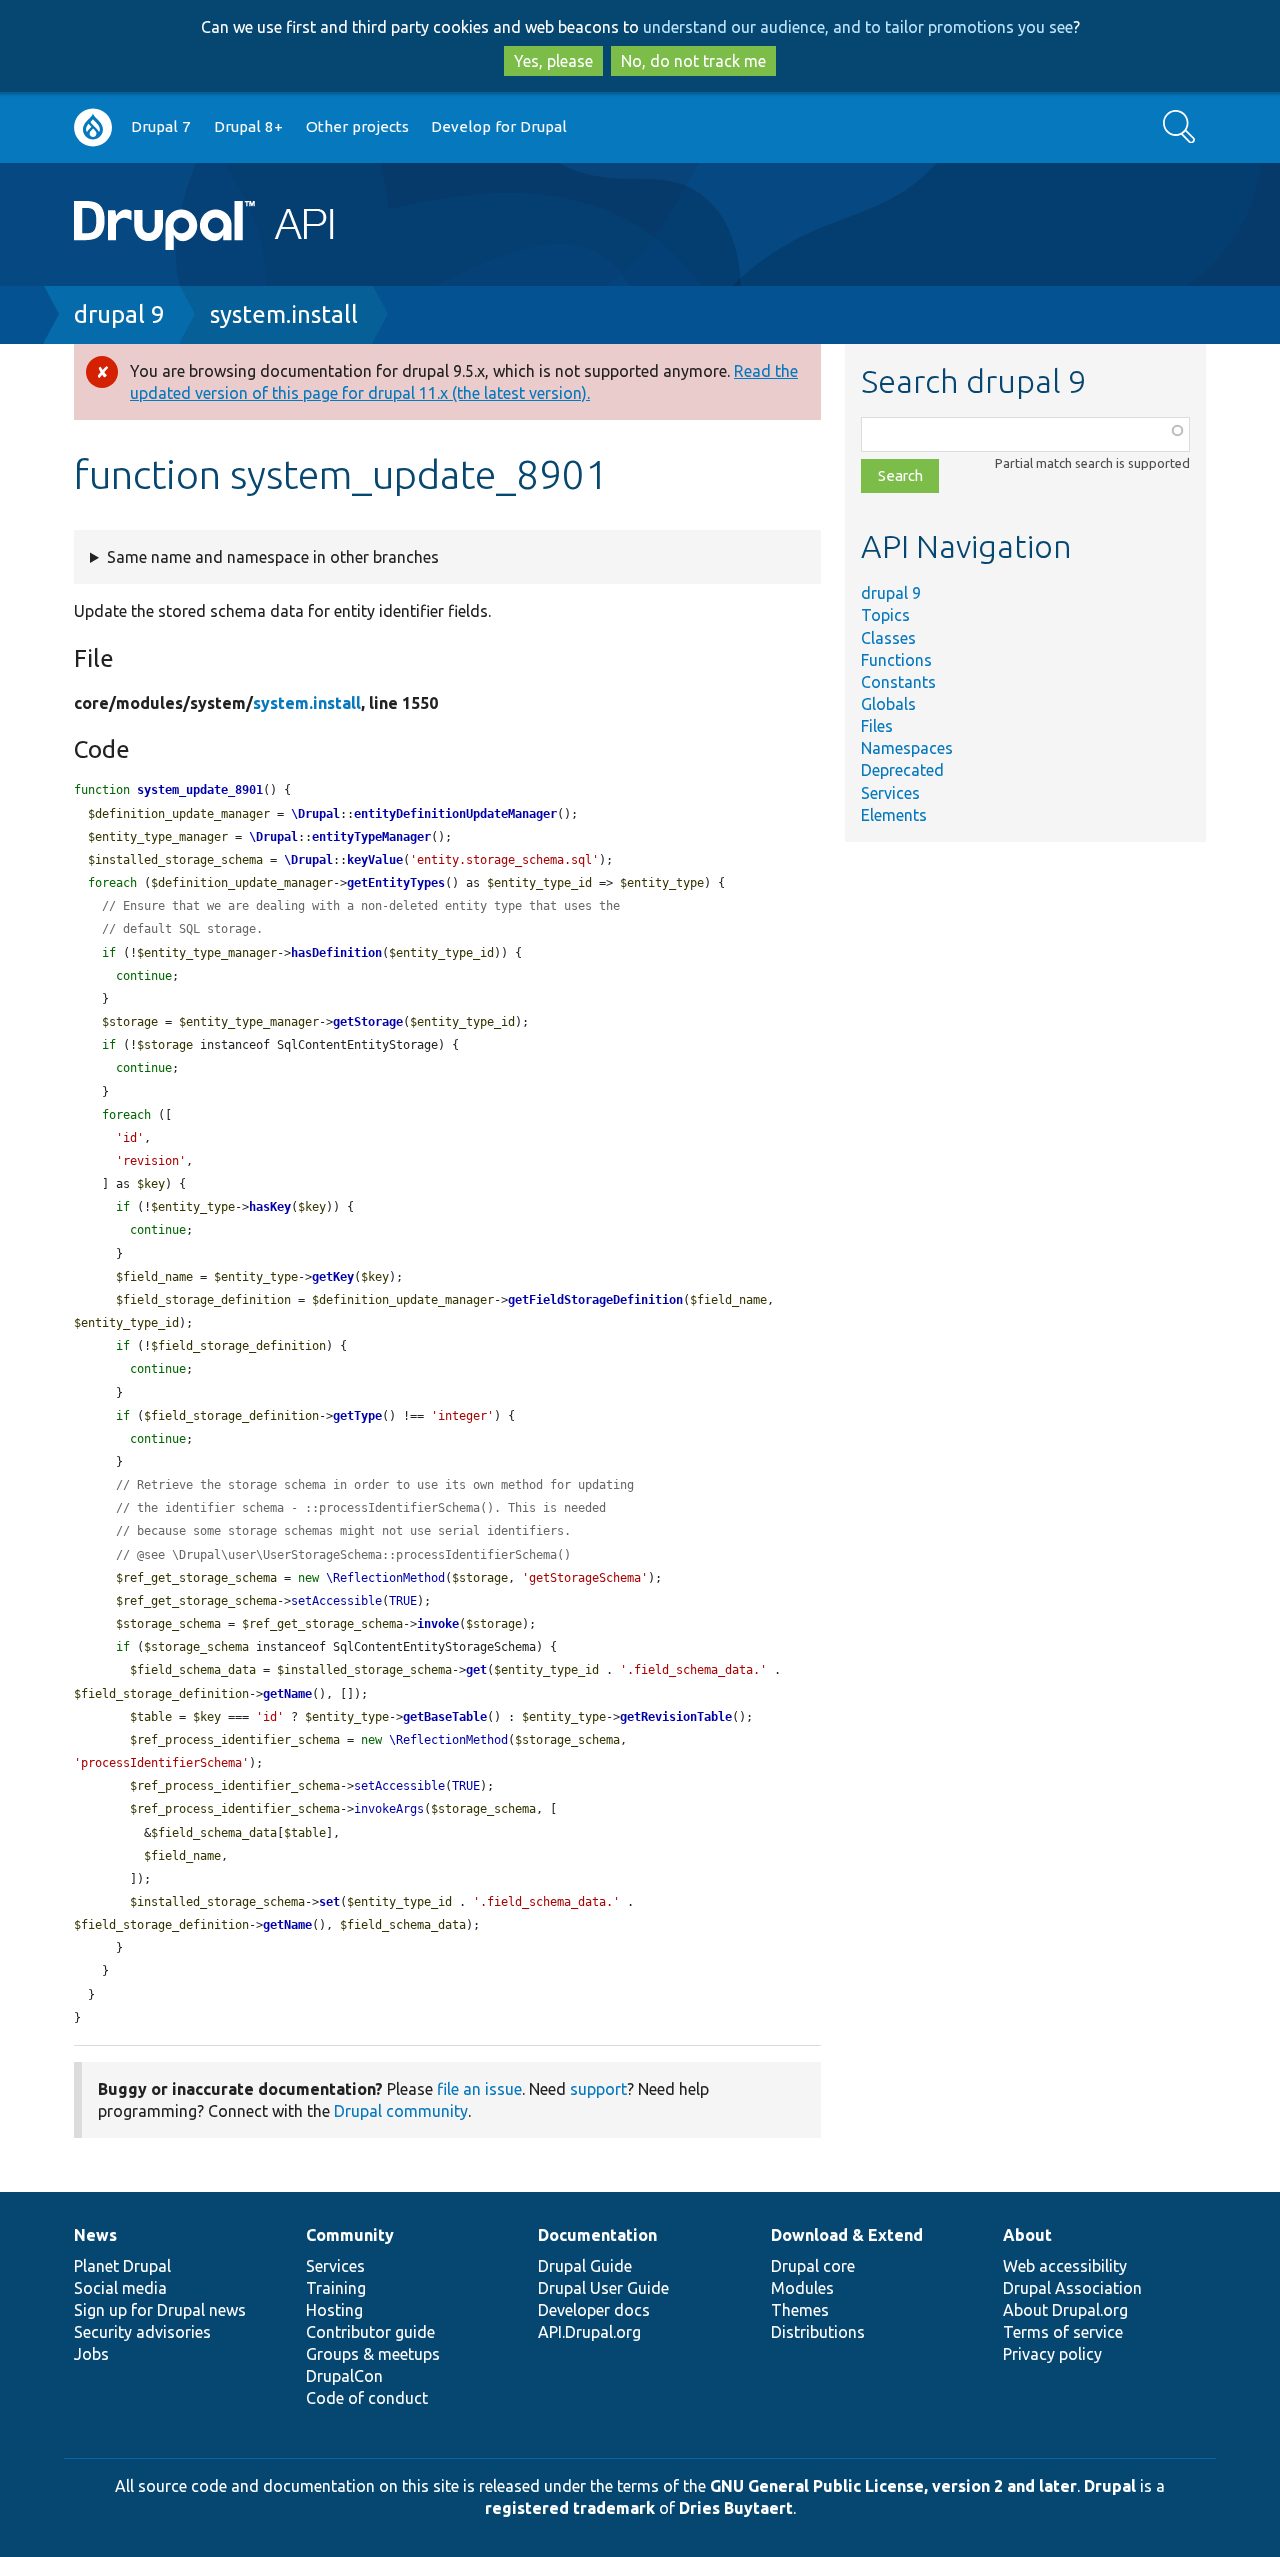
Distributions (818, 2332)
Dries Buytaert (736, 2508)
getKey (333, 1277)
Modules (802, 2288)
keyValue (375, 860)
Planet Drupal (122, 2266)
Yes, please (553, 61)
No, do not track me (693, 61)
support (598, 2089)
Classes (888, 638)
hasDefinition (336, 953)
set (329, 1902)
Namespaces (907, 748)
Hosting (334, 2310)
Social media (120, 2288)
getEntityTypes (396, 883)
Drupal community (401, 2111)
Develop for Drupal (499, 126)
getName (287, 1694)
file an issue (479, 2089)
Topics (885, 615)
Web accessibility (1065, 2266)
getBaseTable (445, 1717)
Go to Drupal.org (93, 127)
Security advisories (142, 2332)
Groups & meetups (373, 2354)
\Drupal (315, 814)
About (1027, 2235)
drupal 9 (119, 314)
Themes (800, 2310)
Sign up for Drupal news (160, 2310)
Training (336, 2288)
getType (357, 1416)
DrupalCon (344, 2376)
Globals (888, 704)
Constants (898, 682)
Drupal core (813, 2266)
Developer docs (594, 2310)
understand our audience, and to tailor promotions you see (858, 27)
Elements (894, 815)
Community (350, 2235)
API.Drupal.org (589, 2332)
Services (890, 793)
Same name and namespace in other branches (273, 557)
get (476, 1670)
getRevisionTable (676, 1717)
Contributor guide (370, 2332)
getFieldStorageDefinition (595, 1300)
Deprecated (902, 770)
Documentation (597, 2235)
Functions (896, 660)
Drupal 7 (161, 126)
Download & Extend (847, 2235)
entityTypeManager (371, 837)
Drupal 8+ (248, 126)
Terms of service (1063, 2332)
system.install (284, 314)
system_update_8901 (200, 790)
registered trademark (570, 2508)
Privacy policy (1052, 2354)
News (95, 2235)
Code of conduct (367, 2398)
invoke (438, 1624)
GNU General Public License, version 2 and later (893, 2486)
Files (877, 726)
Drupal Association (1072, 2288)
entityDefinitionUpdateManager (455, 814)
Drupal (1110, 2486)
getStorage (368, 1022)
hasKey (270, 1207)
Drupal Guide (585, 2266)
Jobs (91, 2354)
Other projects (357, 126)
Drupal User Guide (603, 2288)
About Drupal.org (1065, 2310)
